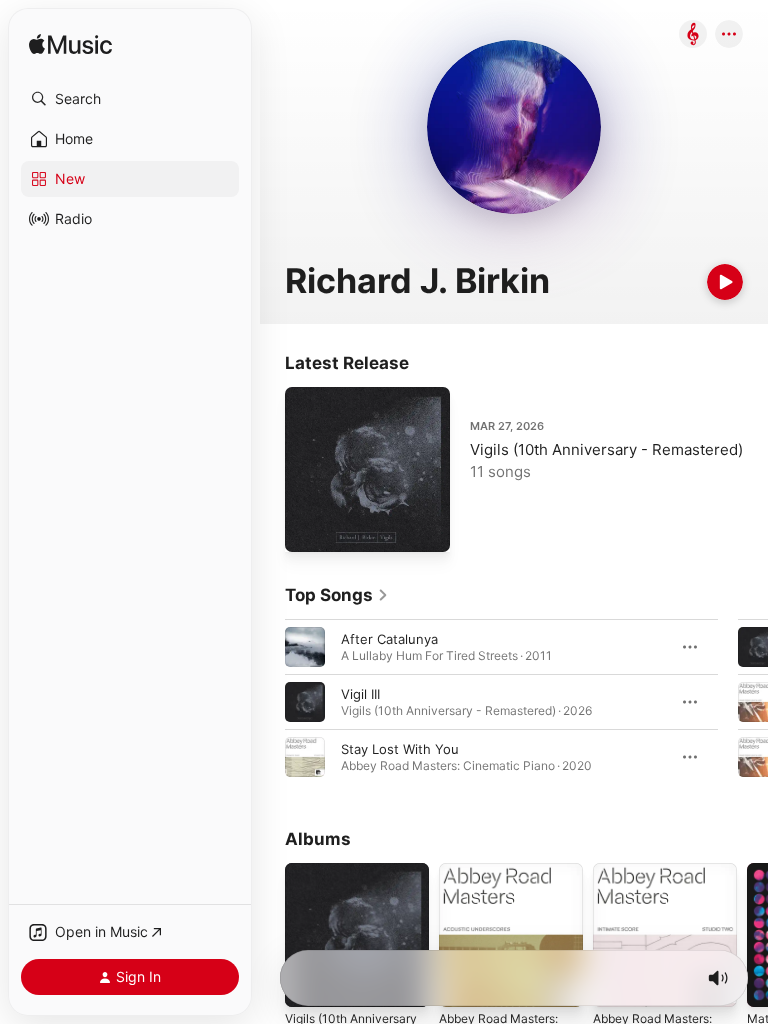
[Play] (725, 282)
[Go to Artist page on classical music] (693, 35)
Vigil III (360, 694)
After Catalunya (389, 639)
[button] (130, 99)
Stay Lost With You (400, 749)
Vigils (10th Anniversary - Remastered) (606, 449)
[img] (70, 45)
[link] (337, 595)
